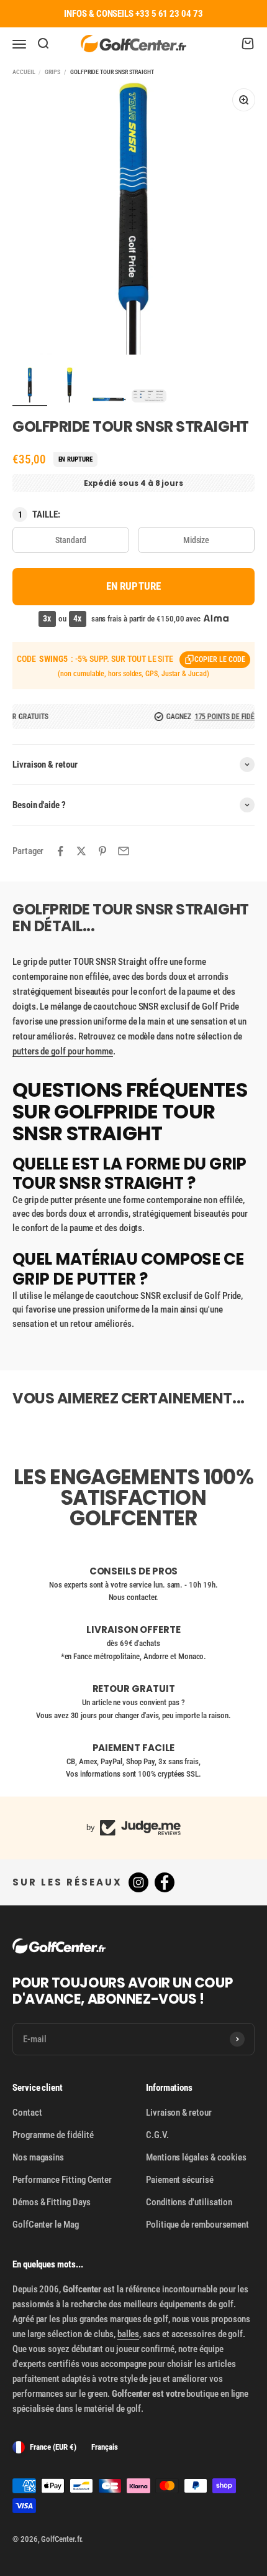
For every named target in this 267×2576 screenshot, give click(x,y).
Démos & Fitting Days (52, 2202)
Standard (70, 540)
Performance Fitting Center (62, 2180)
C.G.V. (157, 2135)
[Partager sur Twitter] (81, 851)
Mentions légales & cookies (196, 2157)
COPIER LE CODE (220, 659)
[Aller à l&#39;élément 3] (109, 402)
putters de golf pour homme (63, 1051)
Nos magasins (38, 2157)
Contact (27, 2113)
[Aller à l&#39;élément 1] (30, 387)
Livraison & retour (179, 2113)
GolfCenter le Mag (46, 2225)
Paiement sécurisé (180, 2180)
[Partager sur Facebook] (60, 851)
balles (129, 2334)
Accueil (24, 72)
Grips (52, 72)
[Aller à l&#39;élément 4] (149, 398)
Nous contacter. (134, 1597)
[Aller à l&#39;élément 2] (70, 387)
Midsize (196, 540)
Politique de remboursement (197, 2225)
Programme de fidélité (53, 2135)
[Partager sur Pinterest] (102, 851)
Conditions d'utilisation (189, 2202)
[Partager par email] (124, 851)
